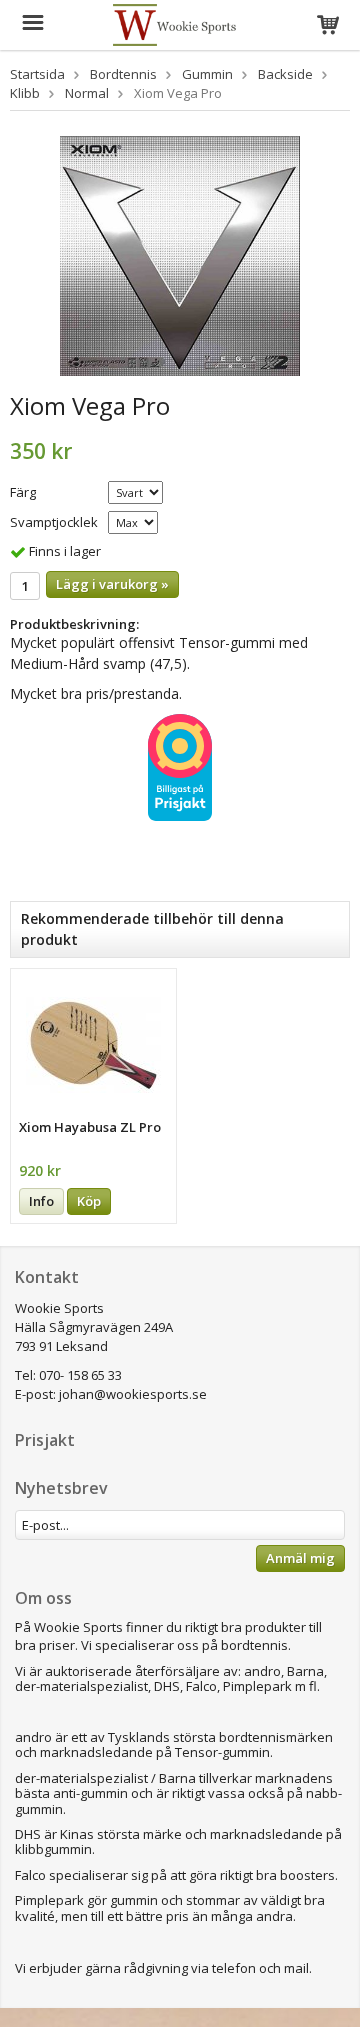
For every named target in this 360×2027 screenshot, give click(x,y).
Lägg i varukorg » (112, 584)
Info (41, 1201)
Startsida (37, 74)
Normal (87, 93)
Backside (285, 74)
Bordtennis (123, 74)
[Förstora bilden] (180, 254)
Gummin (207, 74)
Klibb (25, 93)
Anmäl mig (300, 1558)
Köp (89, 1201)
